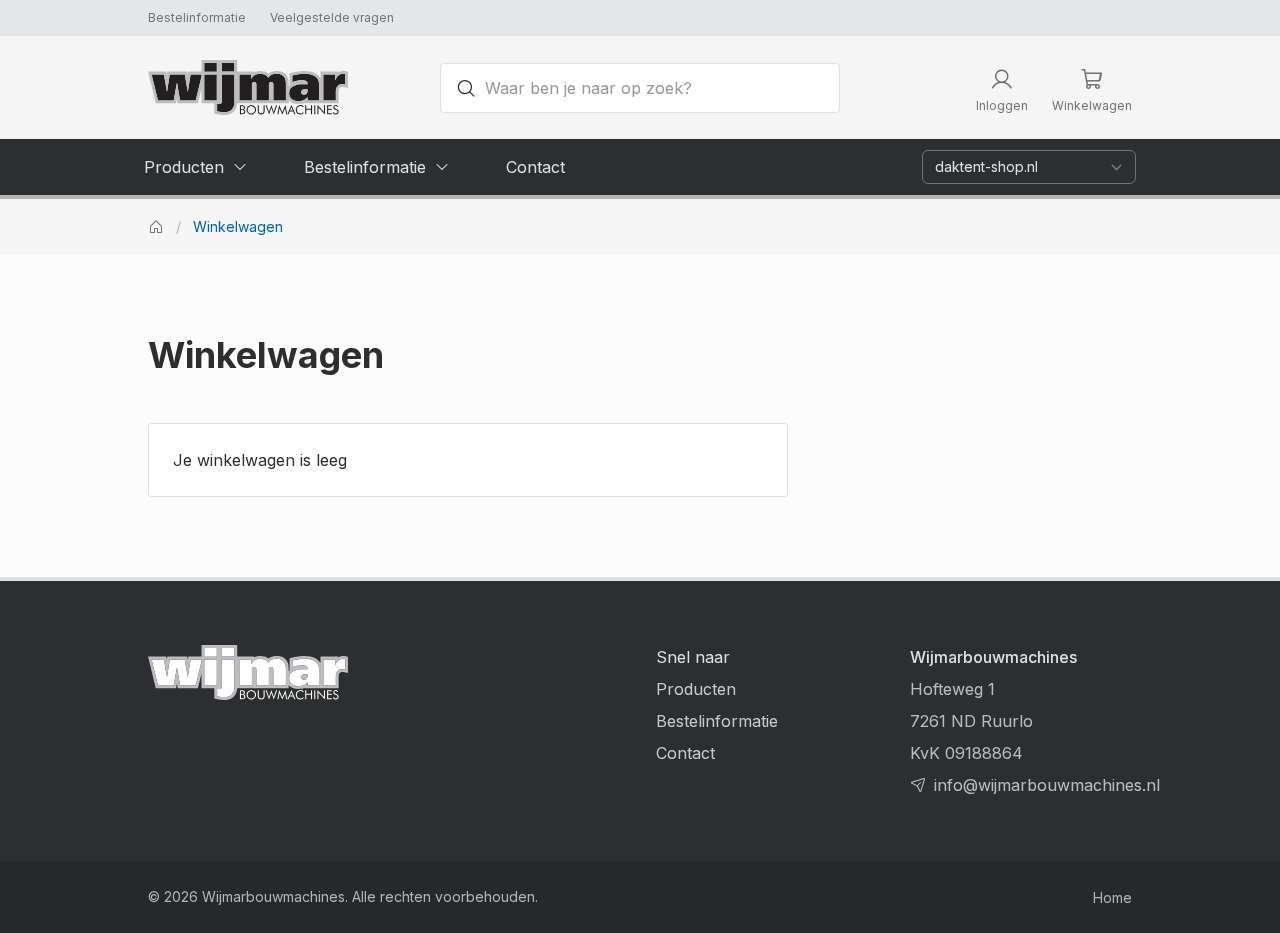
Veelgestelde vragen (332, 17)
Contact (685, 753)
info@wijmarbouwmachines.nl (1047, 785)
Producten (696, 689)
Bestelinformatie (197, 17)
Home (1112, 897)
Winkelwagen (238, 227)
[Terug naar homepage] (248, 87)
